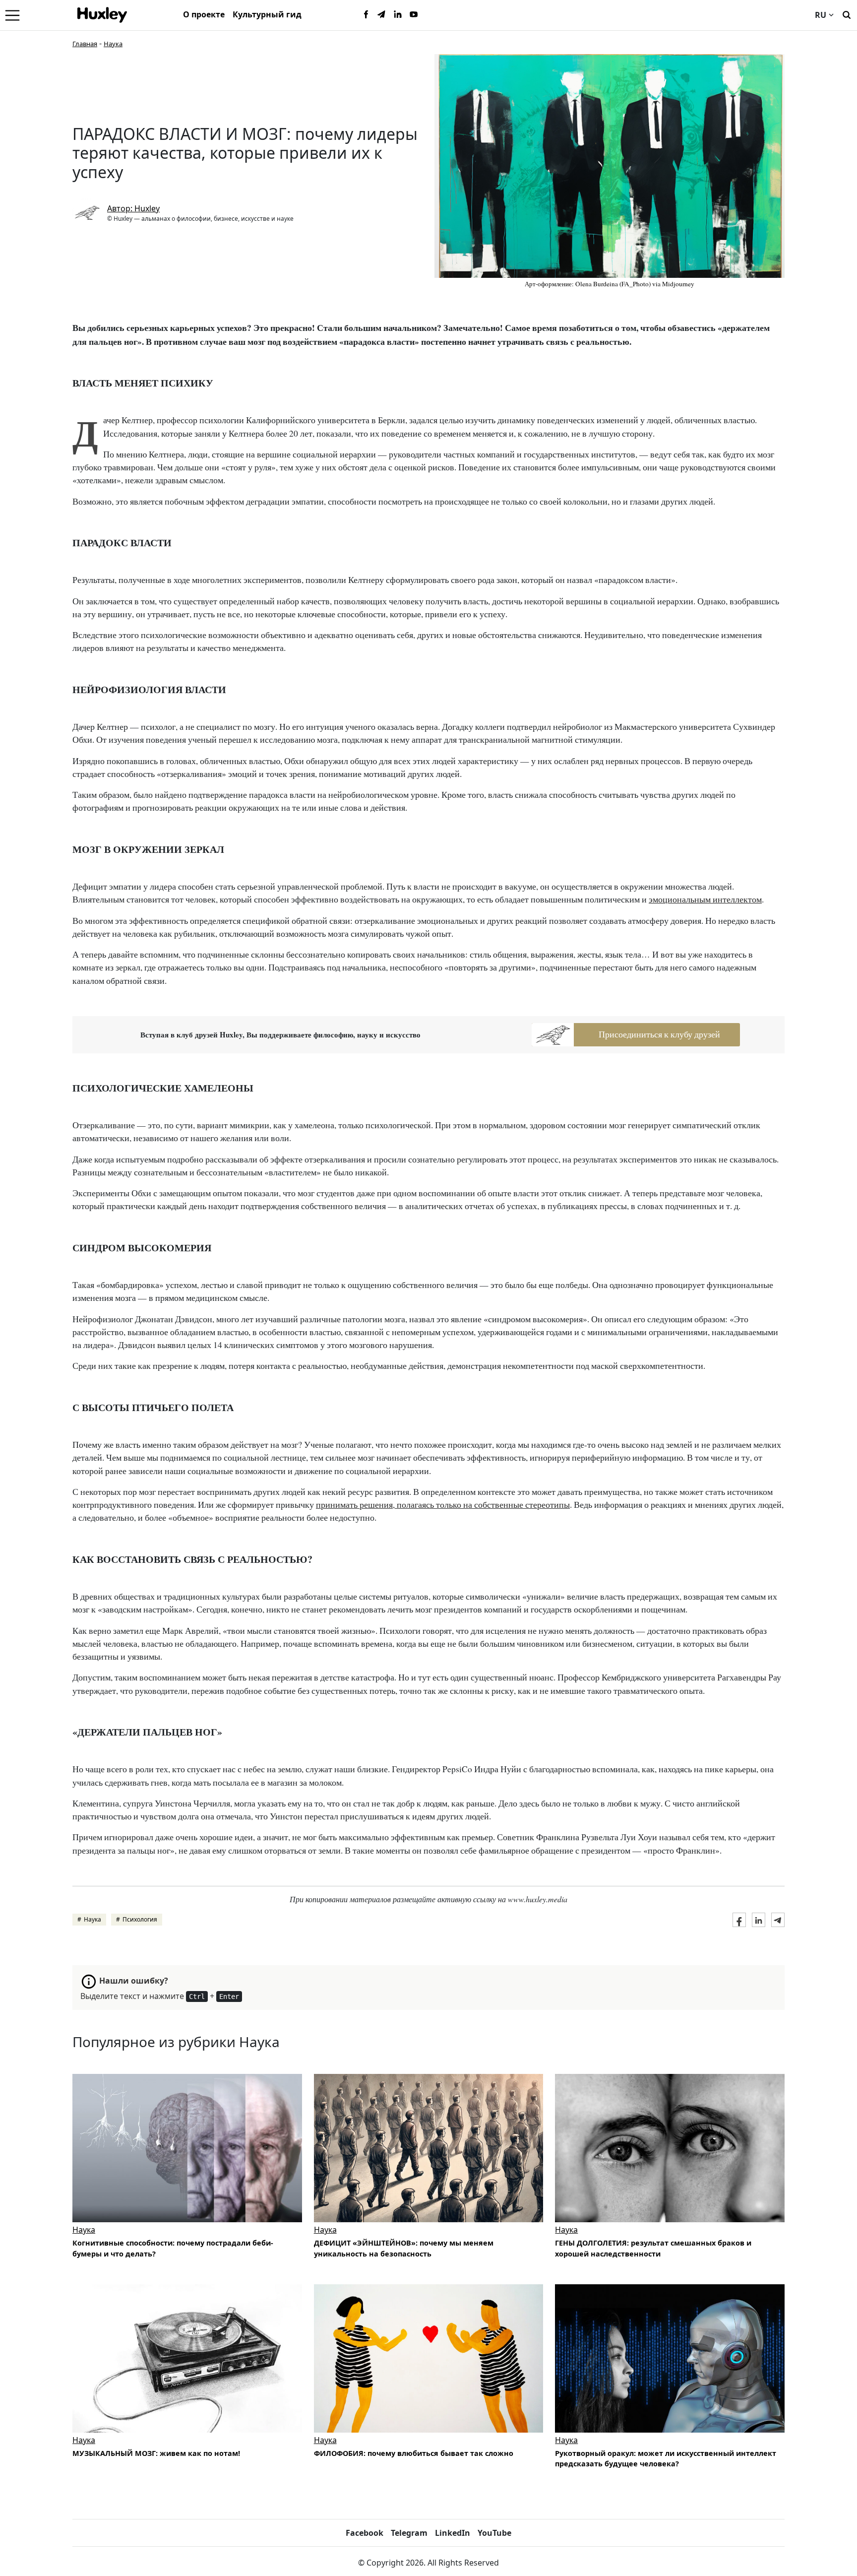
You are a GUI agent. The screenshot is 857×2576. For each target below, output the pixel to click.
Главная (85, 44)
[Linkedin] (398, 15)
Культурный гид (267, 14)
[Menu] (12, 15)
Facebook (365, 2533)
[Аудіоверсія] (670, 2148)
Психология (140, 1919)
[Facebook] (366, 15)
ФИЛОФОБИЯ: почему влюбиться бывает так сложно (414, 2453)
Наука (113, 44)
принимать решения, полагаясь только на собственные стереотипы (443, 1505)
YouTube (494, 2533)
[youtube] (414, 15)
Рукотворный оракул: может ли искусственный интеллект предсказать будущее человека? (666, 2459)
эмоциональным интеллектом (705, 899)
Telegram (409, 2533)
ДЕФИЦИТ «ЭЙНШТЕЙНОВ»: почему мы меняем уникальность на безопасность (404, 2248)
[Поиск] (847, 14)
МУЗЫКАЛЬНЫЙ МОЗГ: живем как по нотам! (156, 2453)
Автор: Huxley (133, 208)
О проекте (204, 14)
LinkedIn (453, 2533)
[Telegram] (382, 15)
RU (821, 15)
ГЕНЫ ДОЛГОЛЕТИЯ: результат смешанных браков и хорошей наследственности (653, 2248)
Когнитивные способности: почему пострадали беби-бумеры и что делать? (173, 2248)
